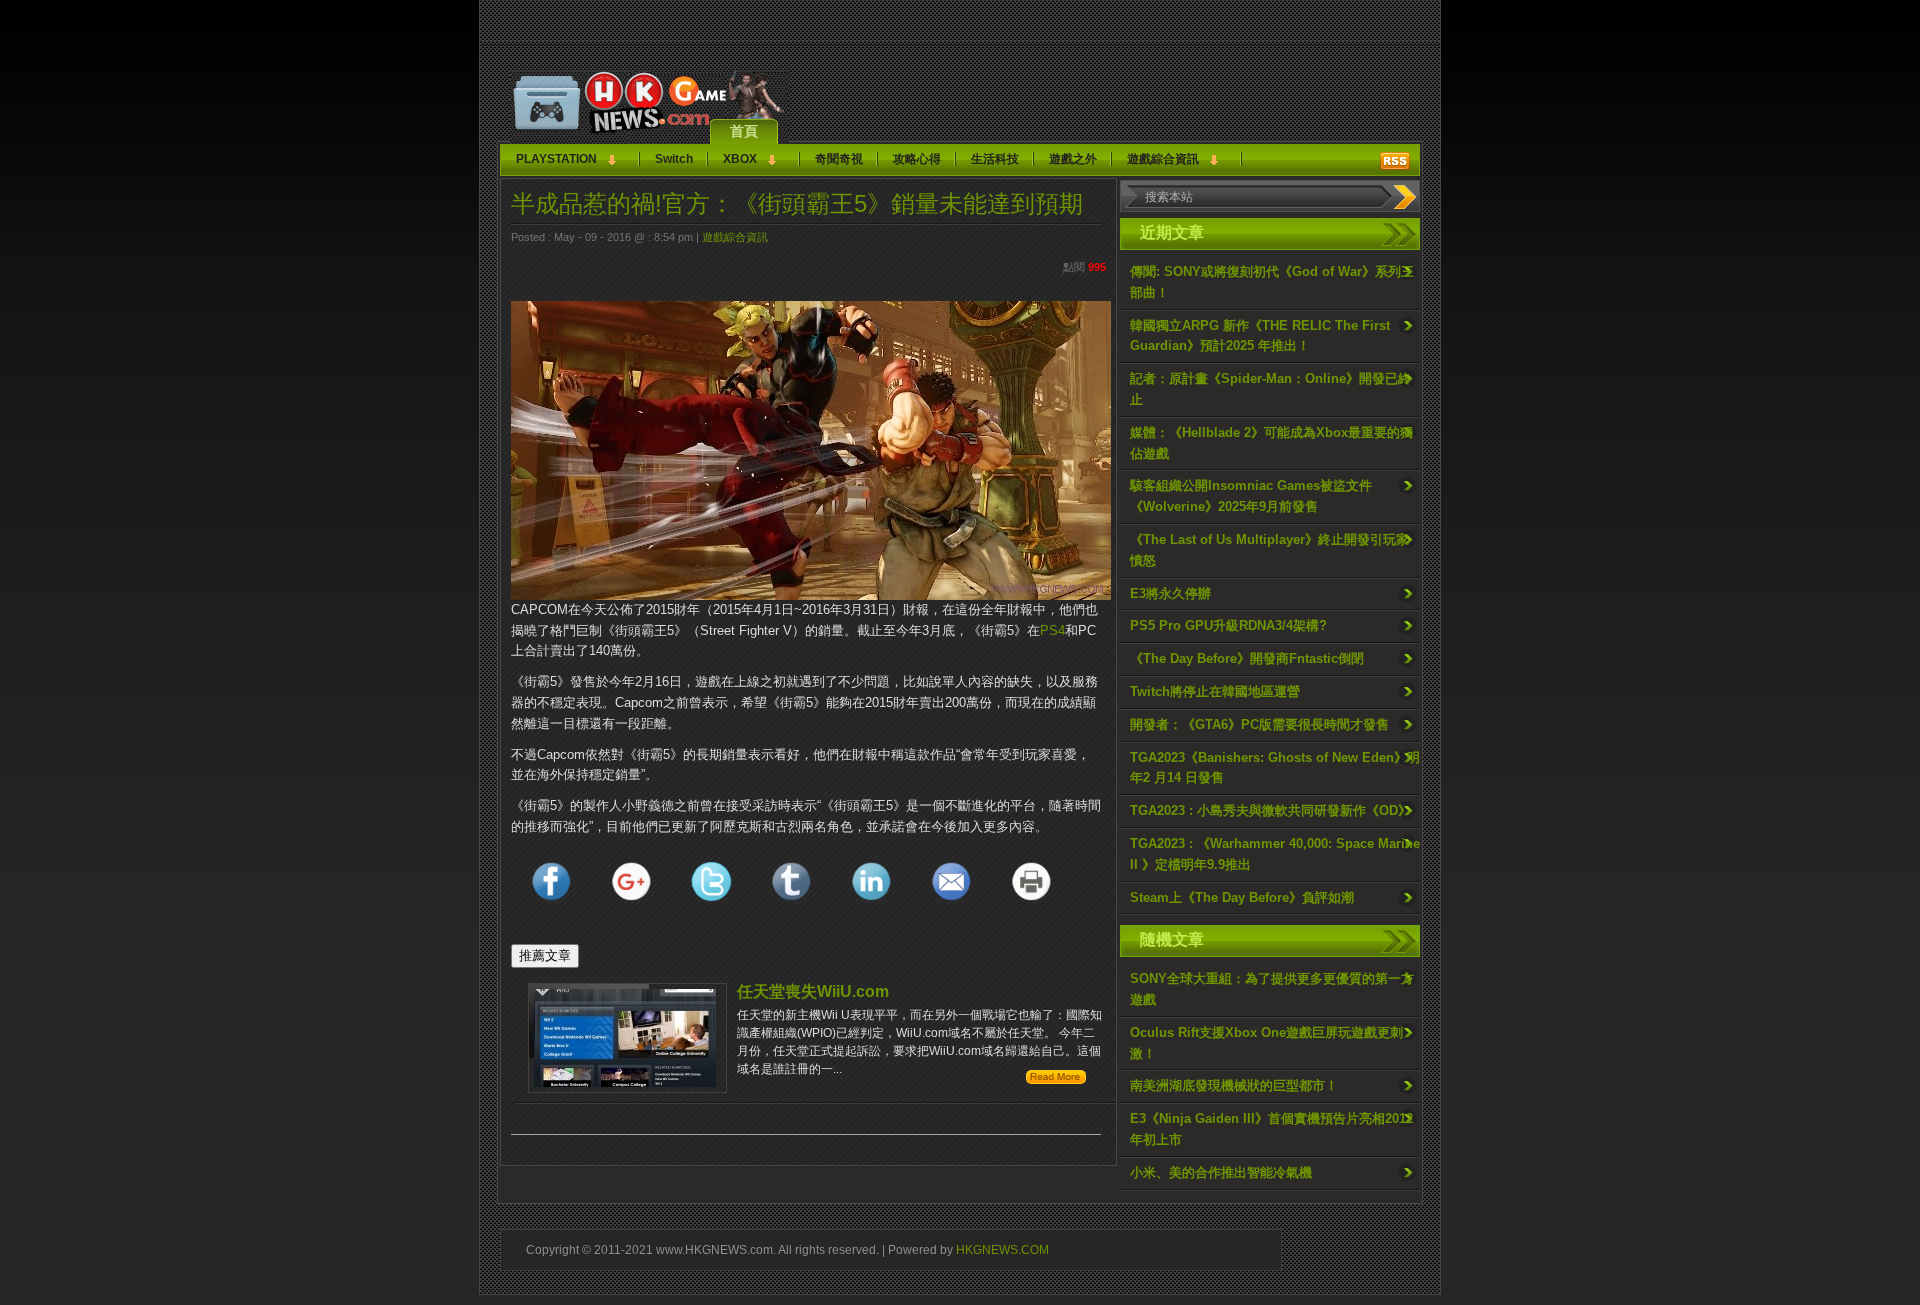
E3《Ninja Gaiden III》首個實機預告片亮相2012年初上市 (1271, 1129)
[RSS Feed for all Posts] (1395, 161)
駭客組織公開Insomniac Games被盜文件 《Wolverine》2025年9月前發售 (1251, 496)
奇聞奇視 (839, 159)
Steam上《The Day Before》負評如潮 (1242, 897)
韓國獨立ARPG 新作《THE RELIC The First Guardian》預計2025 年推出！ (1260, 336)
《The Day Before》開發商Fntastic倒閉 (1247, 658)
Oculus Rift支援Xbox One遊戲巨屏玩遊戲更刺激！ (1266, 1043)
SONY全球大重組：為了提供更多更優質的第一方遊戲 (1272, 989)
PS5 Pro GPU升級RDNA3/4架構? (1228, 625)
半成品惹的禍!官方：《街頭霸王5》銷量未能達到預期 (797, 203)
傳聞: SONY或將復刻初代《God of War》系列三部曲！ (1272, 282)
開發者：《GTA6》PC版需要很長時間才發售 (1259, 724)
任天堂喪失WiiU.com (813, 991)
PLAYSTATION (556, 159)
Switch (674, 159)
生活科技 (995, 159)
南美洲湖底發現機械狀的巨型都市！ (1234, 1085)
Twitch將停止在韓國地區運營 (1215, 691)
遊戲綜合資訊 (1163, 159)
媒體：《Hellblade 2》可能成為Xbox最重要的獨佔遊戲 (1271, 443)
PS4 (1052, 630)
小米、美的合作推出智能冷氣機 (1221, 1172)
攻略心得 (917, 159)
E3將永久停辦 (1170, 593)
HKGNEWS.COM (1002, 1249)
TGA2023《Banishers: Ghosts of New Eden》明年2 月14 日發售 (1275, 768)
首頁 (744, 131)
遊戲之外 (1073, 159)
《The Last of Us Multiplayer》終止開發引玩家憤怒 (1269, 550)
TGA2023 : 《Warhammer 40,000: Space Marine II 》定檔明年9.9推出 (1275, 854)
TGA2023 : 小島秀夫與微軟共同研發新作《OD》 (1270, 810)
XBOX (740, 159)
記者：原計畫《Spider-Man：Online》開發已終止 (1270, 389)
